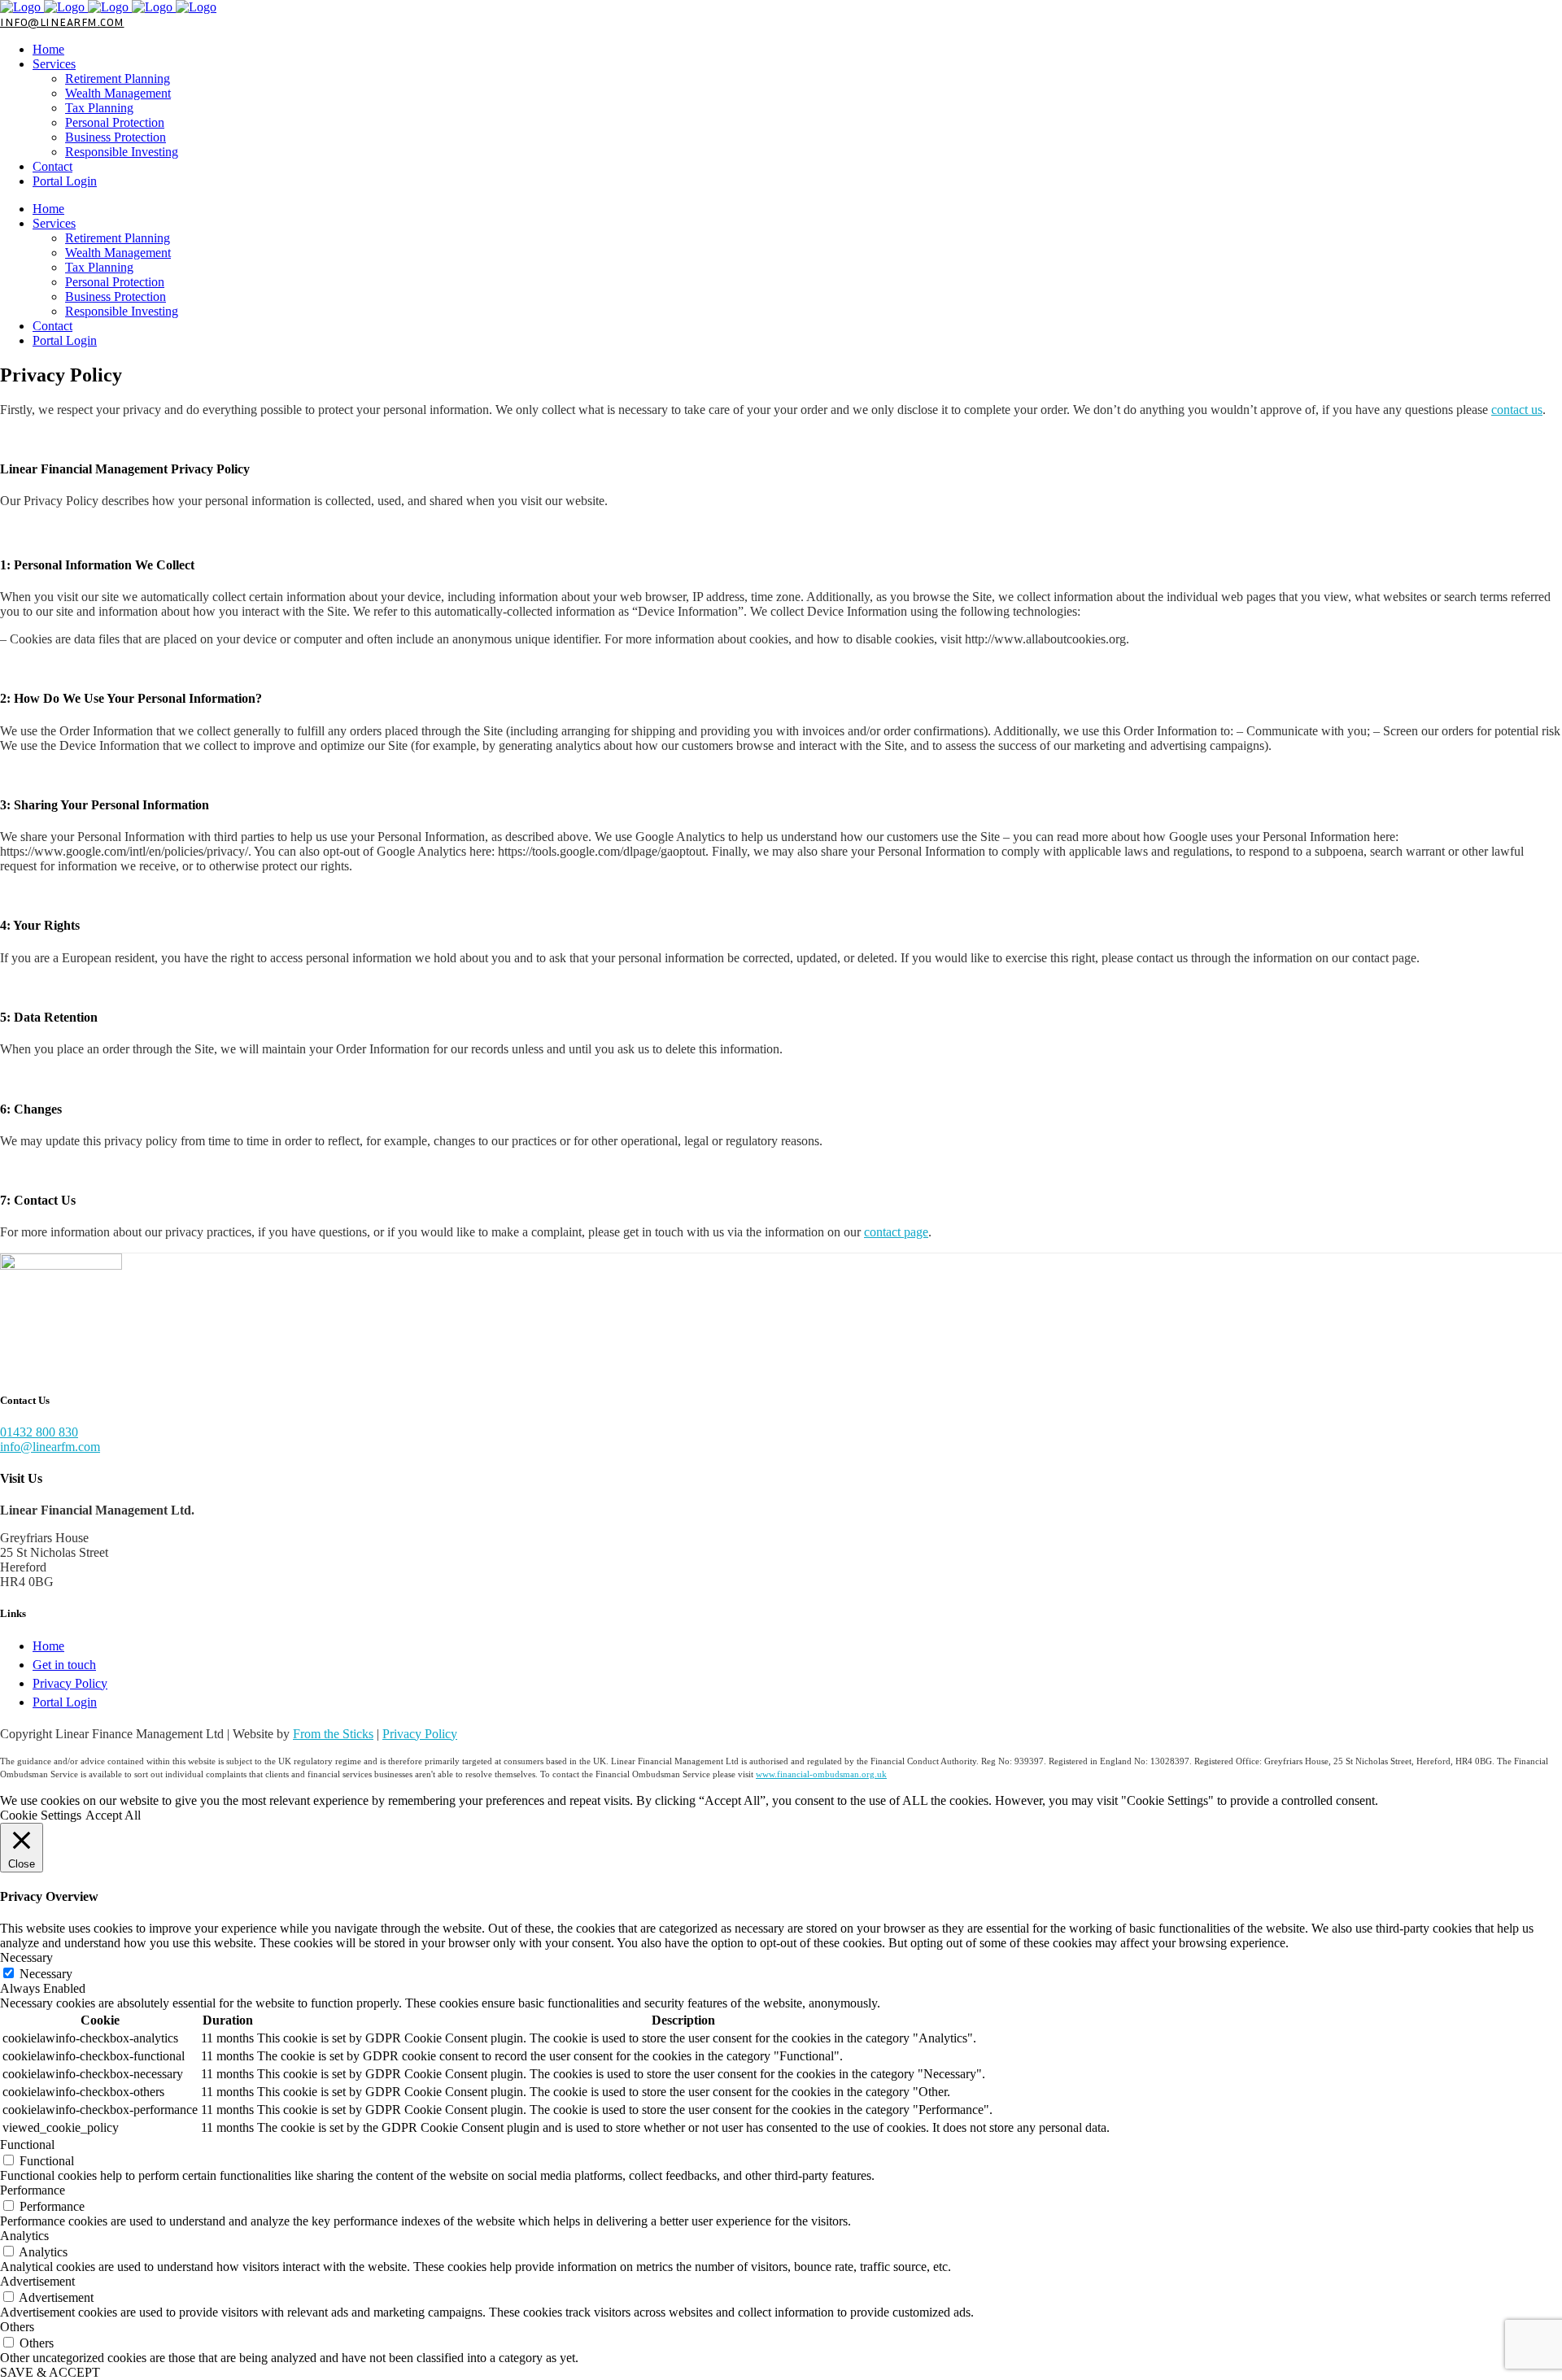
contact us (1517, 410)
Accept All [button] (113, 1815)
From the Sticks (333, 1734)
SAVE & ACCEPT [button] (50, 2372)
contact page (896, 1232)
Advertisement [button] (37, 2281)
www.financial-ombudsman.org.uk (821, 1774)
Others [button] (17, 2327)
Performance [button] (33, 2190)
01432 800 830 (39, 1432)
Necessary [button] (26, 1957)
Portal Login (65, 1702)
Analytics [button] (24, 2236)
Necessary (46, 1974)
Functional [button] (27, 2145)
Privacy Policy (70, 1683)
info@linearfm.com (62, 22)
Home (48, 1646)
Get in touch (64, 1665)
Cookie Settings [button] (41, 1815)
